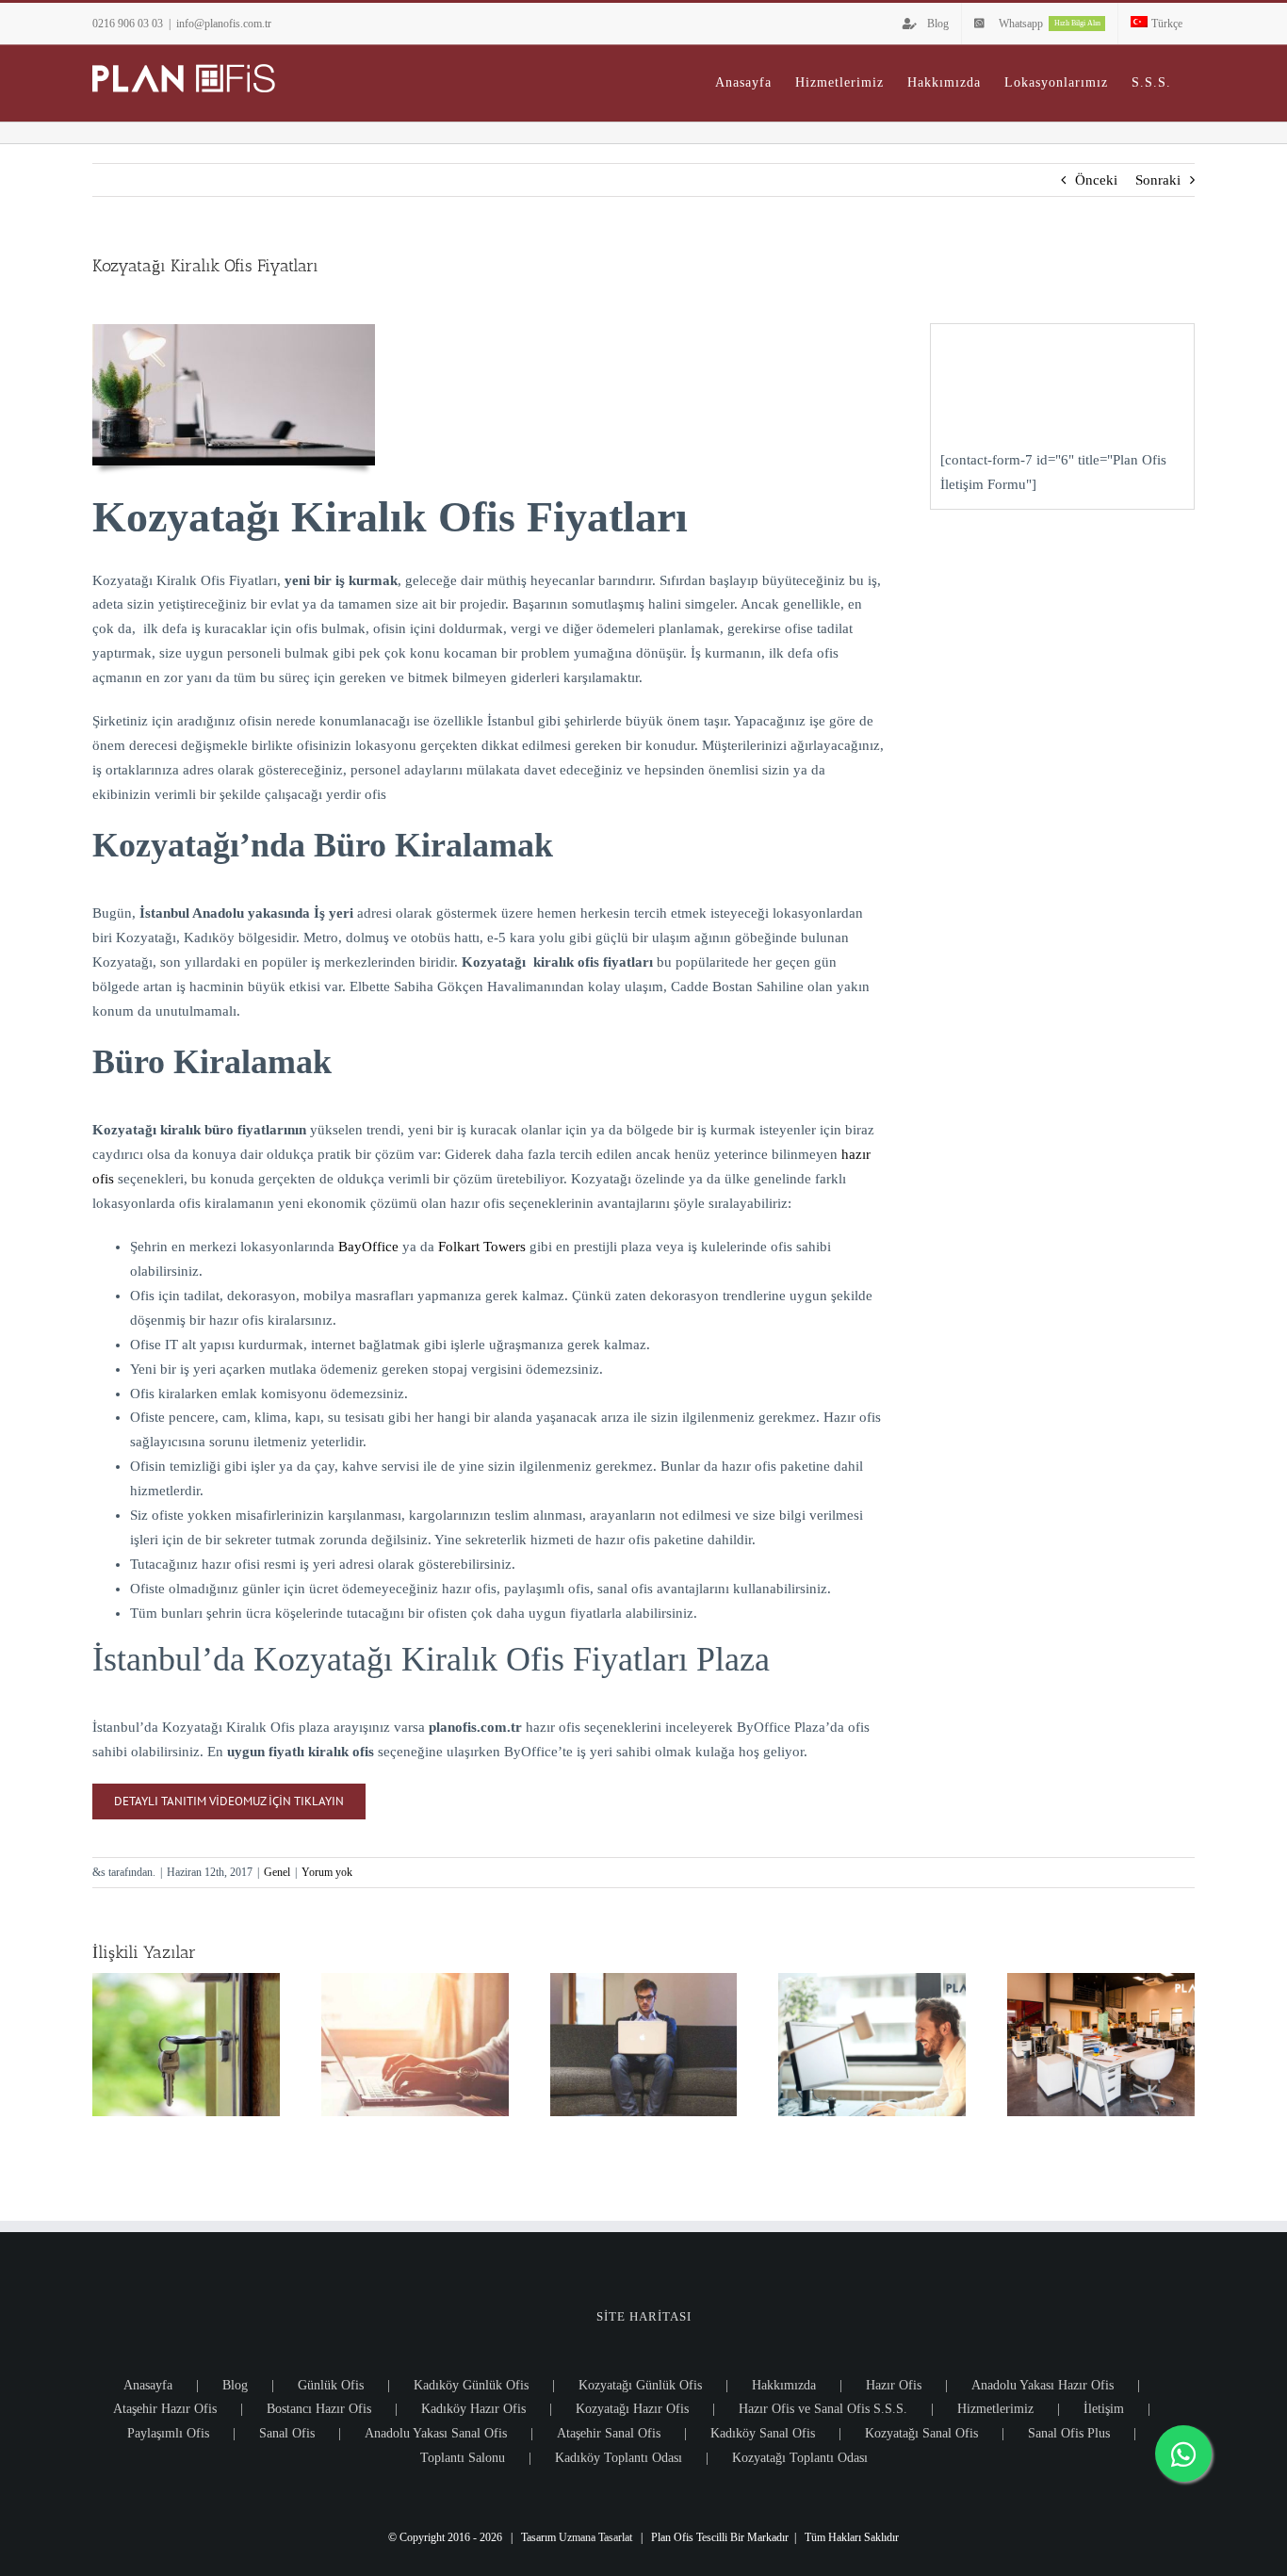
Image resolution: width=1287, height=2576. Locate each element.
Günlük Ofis (331, 2385)
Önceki (1096, 180)
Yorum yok (327, 1872)
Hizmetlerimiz (995, 2409)
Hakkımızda (784, 2385)
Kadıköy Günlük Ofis (471, 2385)
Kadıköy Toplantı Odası (619, 2458)
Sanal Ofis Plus (1069, 2433)
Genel (277, 1872)
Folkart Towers (482, 1247)
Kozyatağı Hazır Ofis (632, 2409)
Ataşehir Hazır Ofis (165, 2409)
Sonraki (1158, 180)
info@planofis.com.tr (224, 24)
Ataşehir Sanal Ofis (609, 2433)
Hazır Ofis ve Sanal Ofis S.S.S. (823, 2409)
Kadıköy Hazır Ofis (473, 2409)
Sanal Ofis (287, 2433)
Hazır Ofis (894, 2385)
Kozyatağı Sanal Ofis (921, 2433)
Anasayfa (148, 2385)
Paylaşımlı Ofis (168, 2433)
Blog (235, 2385)
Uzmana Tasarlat (595, 2537)
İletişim (1104, 2409)
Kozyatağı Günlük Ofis (640, 2385)
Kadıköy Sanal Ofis (763, 2433)
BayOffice (368, 1247)
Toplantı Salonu (463, 2458)
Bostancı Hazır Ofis (319, 2409)
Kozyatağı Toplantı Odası (800, 2458)
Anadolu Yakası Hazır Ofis (1043, 2385)
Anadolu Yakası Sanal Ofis (436, 2433)
